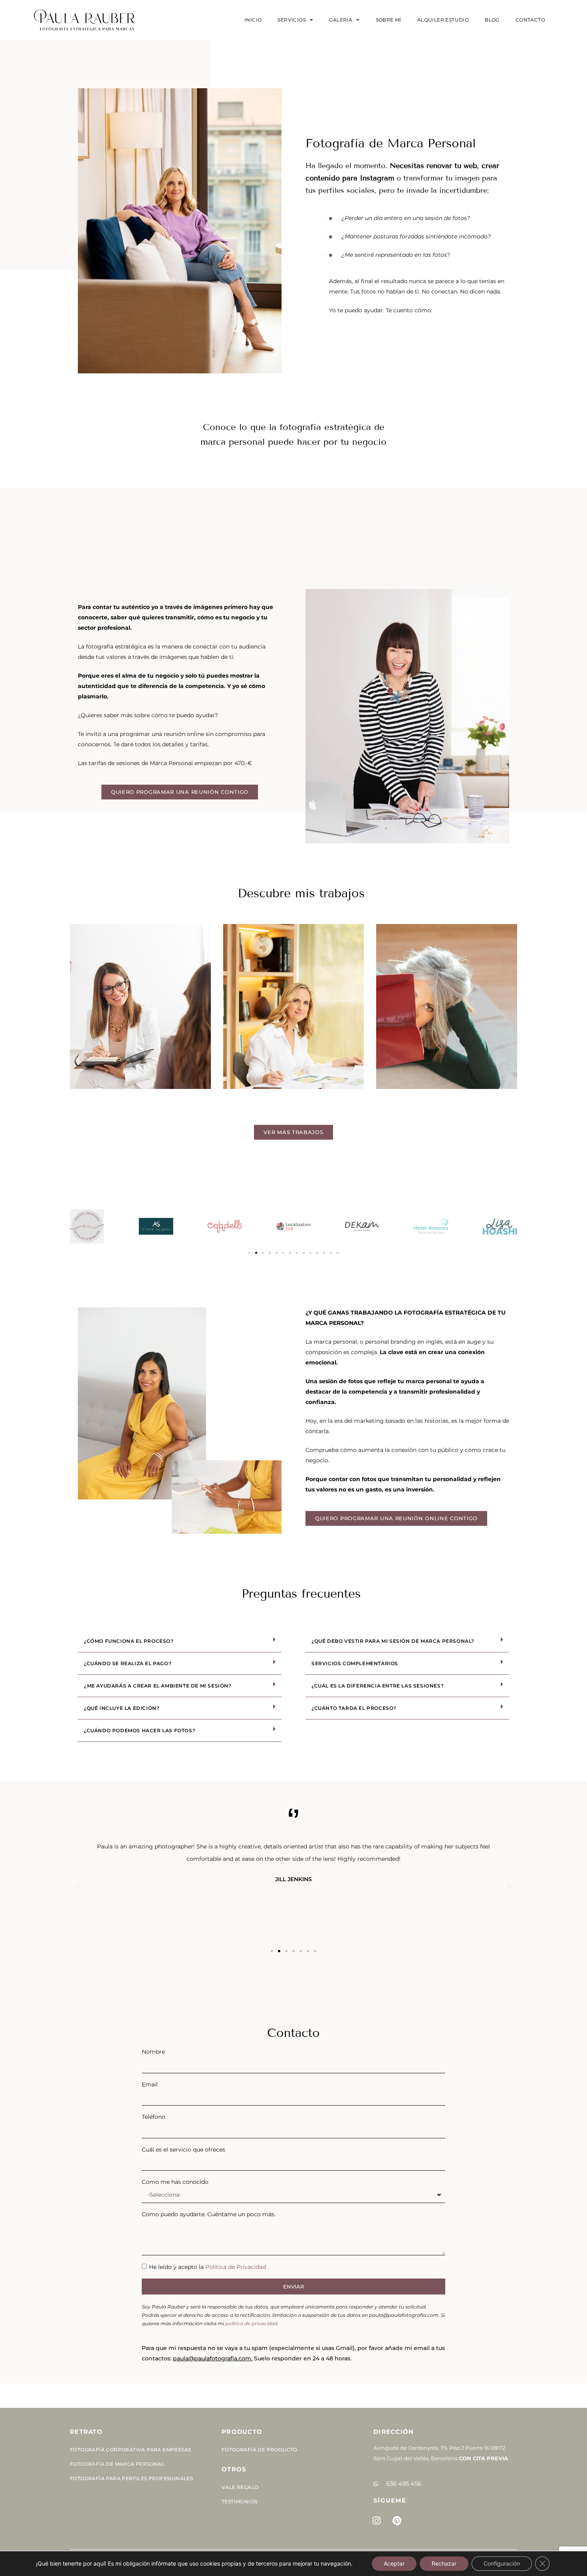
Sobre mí (389, 20)
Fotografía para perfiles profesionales (131, 2478)
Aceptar (394, 2563)
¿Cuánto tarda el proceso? (354, 1708)
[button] (249, 1253)
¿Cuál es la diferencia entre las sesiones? (378, 1686)
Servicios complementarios (355, 1663)
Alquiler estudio (443, 20)
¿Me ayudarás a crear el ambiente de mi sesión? (158, 1686)
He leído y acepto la (207, 2267)
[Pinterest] (397, 2520)
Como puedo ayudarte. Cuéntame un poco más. (209, 2214)
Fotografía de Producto (260, 2450)
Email (150, 2084)
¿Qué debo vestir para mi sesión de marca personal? (393, 1641)
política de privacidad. (252, 2323)
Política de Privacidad (236, 2267)
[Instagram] (377, 2520)
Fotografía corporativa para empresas (130, 2450)
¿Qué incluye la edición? (122, 1708)
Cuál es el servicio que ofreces (183, 2150)
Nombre (153, 2052)
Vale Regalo (240, 2487)
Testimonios (239, 2502)
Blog (492, 20)
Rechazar (444, 2563)
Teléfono (154, 2117)
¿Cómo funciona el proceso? (129, 1641)
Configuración (502, 2563)
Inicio (253, 20)
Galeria (341, 20)
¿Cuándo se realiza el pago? (128, 1663)
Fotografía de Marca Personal (117, 2464)
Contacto (530, 20)
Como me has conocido (175, 2182)
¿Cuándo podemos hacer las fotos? (140, 1730)
